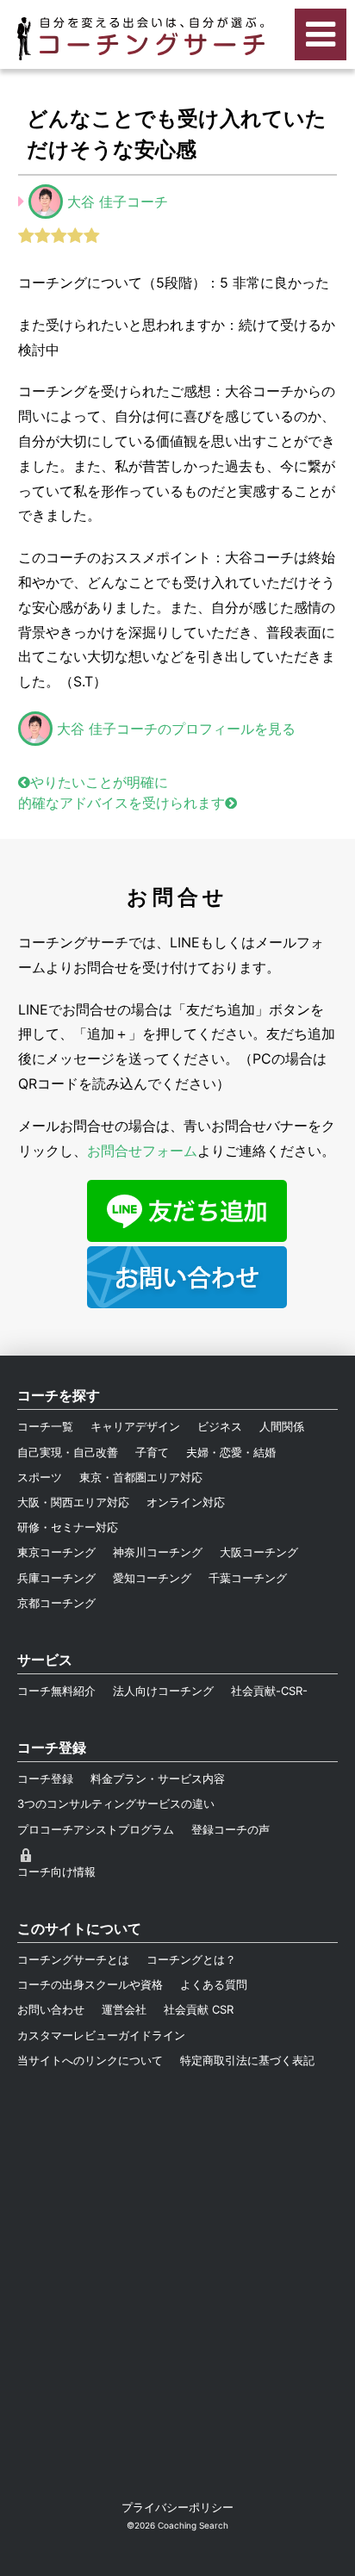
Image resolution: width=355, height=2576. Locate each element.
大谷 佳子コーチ (118, 202)
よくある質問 (214, 1984)
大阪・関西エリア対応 (73, 1502)
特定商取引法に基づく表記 (247, 2060)
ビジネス (220, 1426)
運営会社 (124, 2009)
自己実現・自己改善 (68, 1452)
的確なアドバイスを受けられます (121, 803)
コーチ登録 (45, 1778)
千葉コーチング (248, 1578)
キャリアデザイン (135, 1426)
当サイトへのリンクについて (90, 2060)
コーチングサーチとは (73, 1959)
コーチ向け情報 (56, 1871)
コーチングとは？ (191, 1959)
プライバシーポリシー (177, 2507)
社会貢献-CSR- (269, 1691)
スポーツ (40, 1477)
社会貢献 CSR (199, 2009)
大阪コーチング (259, 1552)
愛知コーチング (152, 1578)
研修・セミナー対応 (68, 1527)
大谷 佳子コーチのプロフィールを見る (176, 729)
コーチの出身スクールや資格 (90, 1984)
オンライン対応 (186, 1502)
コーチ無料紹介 (56, 1691)
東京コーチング (56, 1552)
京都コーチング (56, 1603)
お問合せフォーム (142, 1151)
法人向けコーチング (163, 1691)
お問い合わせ (51, 2009)
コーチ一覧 (45, 1426)
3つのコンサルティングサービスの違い (116, 1803)
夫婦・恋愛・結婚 (231, 1452)
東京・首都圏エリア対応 (141, 1477)
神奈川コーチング (158, 1552)
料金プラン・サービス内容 (158, 1778)
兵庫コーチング (56, 1578)
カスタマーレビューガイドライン (101, 2035)
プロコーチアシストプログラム (96, 1829)
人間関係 (282, 1426)
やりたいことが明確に (99, 782)
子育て (152, 1452)
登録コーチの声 (230, 1829)
